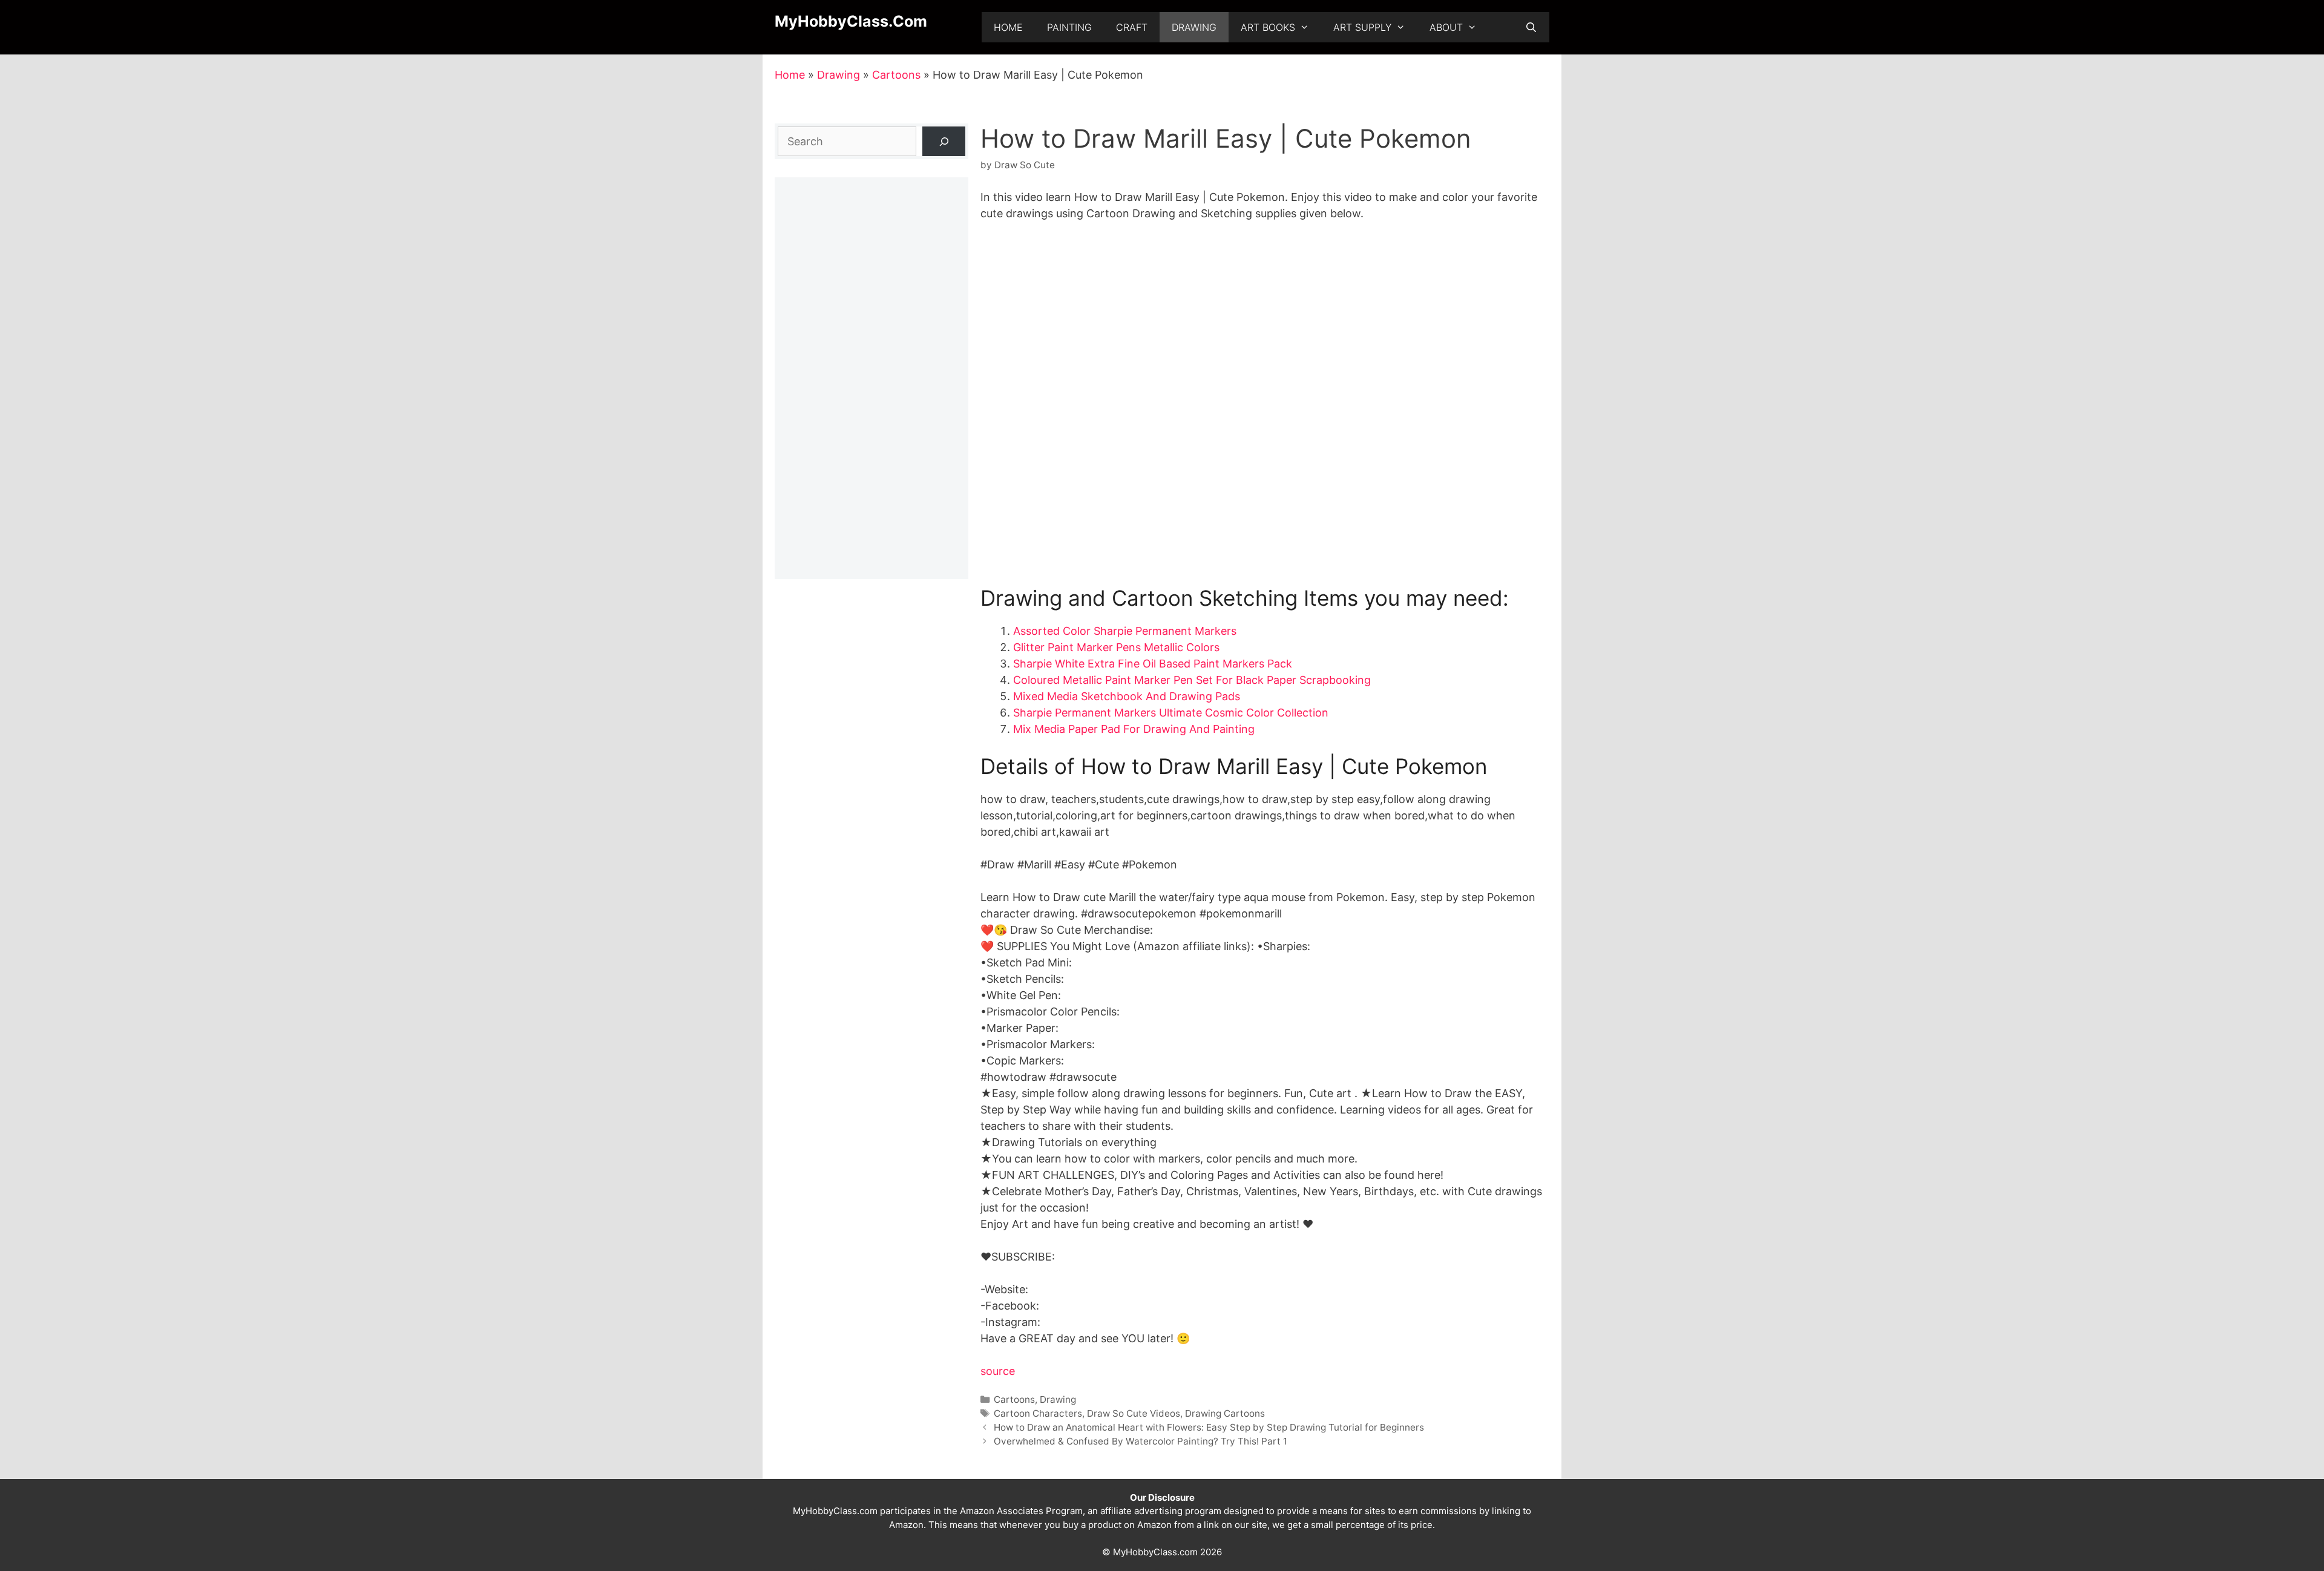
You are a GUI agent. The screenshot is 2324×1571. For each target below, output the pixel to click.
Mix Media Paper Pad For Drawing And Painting (1134, 729)
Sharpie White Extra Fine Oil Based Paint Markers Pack (1153, 664)
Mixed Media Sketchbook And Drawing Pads (1127, 696)
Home (1008, 27)
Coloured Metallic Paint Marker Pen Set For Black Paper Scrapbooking (1192, 680)
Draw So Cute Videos (1134, 1413)
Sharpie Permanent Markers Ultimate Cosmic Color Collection (1171, 713)
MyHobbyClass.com (851, 21)
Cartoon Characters (1038, 1413)
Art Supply (1362, 27)
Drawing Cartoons (1225, 1413)
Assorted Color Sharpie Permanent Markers (1125, 631)
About (1446, 27)
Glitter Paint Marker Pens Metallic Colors (1116, 647)
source (998, 1371)
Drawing (1194, 27)
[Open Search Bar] (1531, 27)
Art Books (1268, 27)
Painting (1069, 27)
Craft (1132, 27)
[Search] (944, 141)
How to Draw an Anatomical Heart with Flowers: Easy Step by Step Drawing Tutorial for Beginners (1209, 1427)
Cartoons (896, 75)
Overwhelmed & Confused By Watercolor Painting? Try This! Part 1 (1141, 1441)
